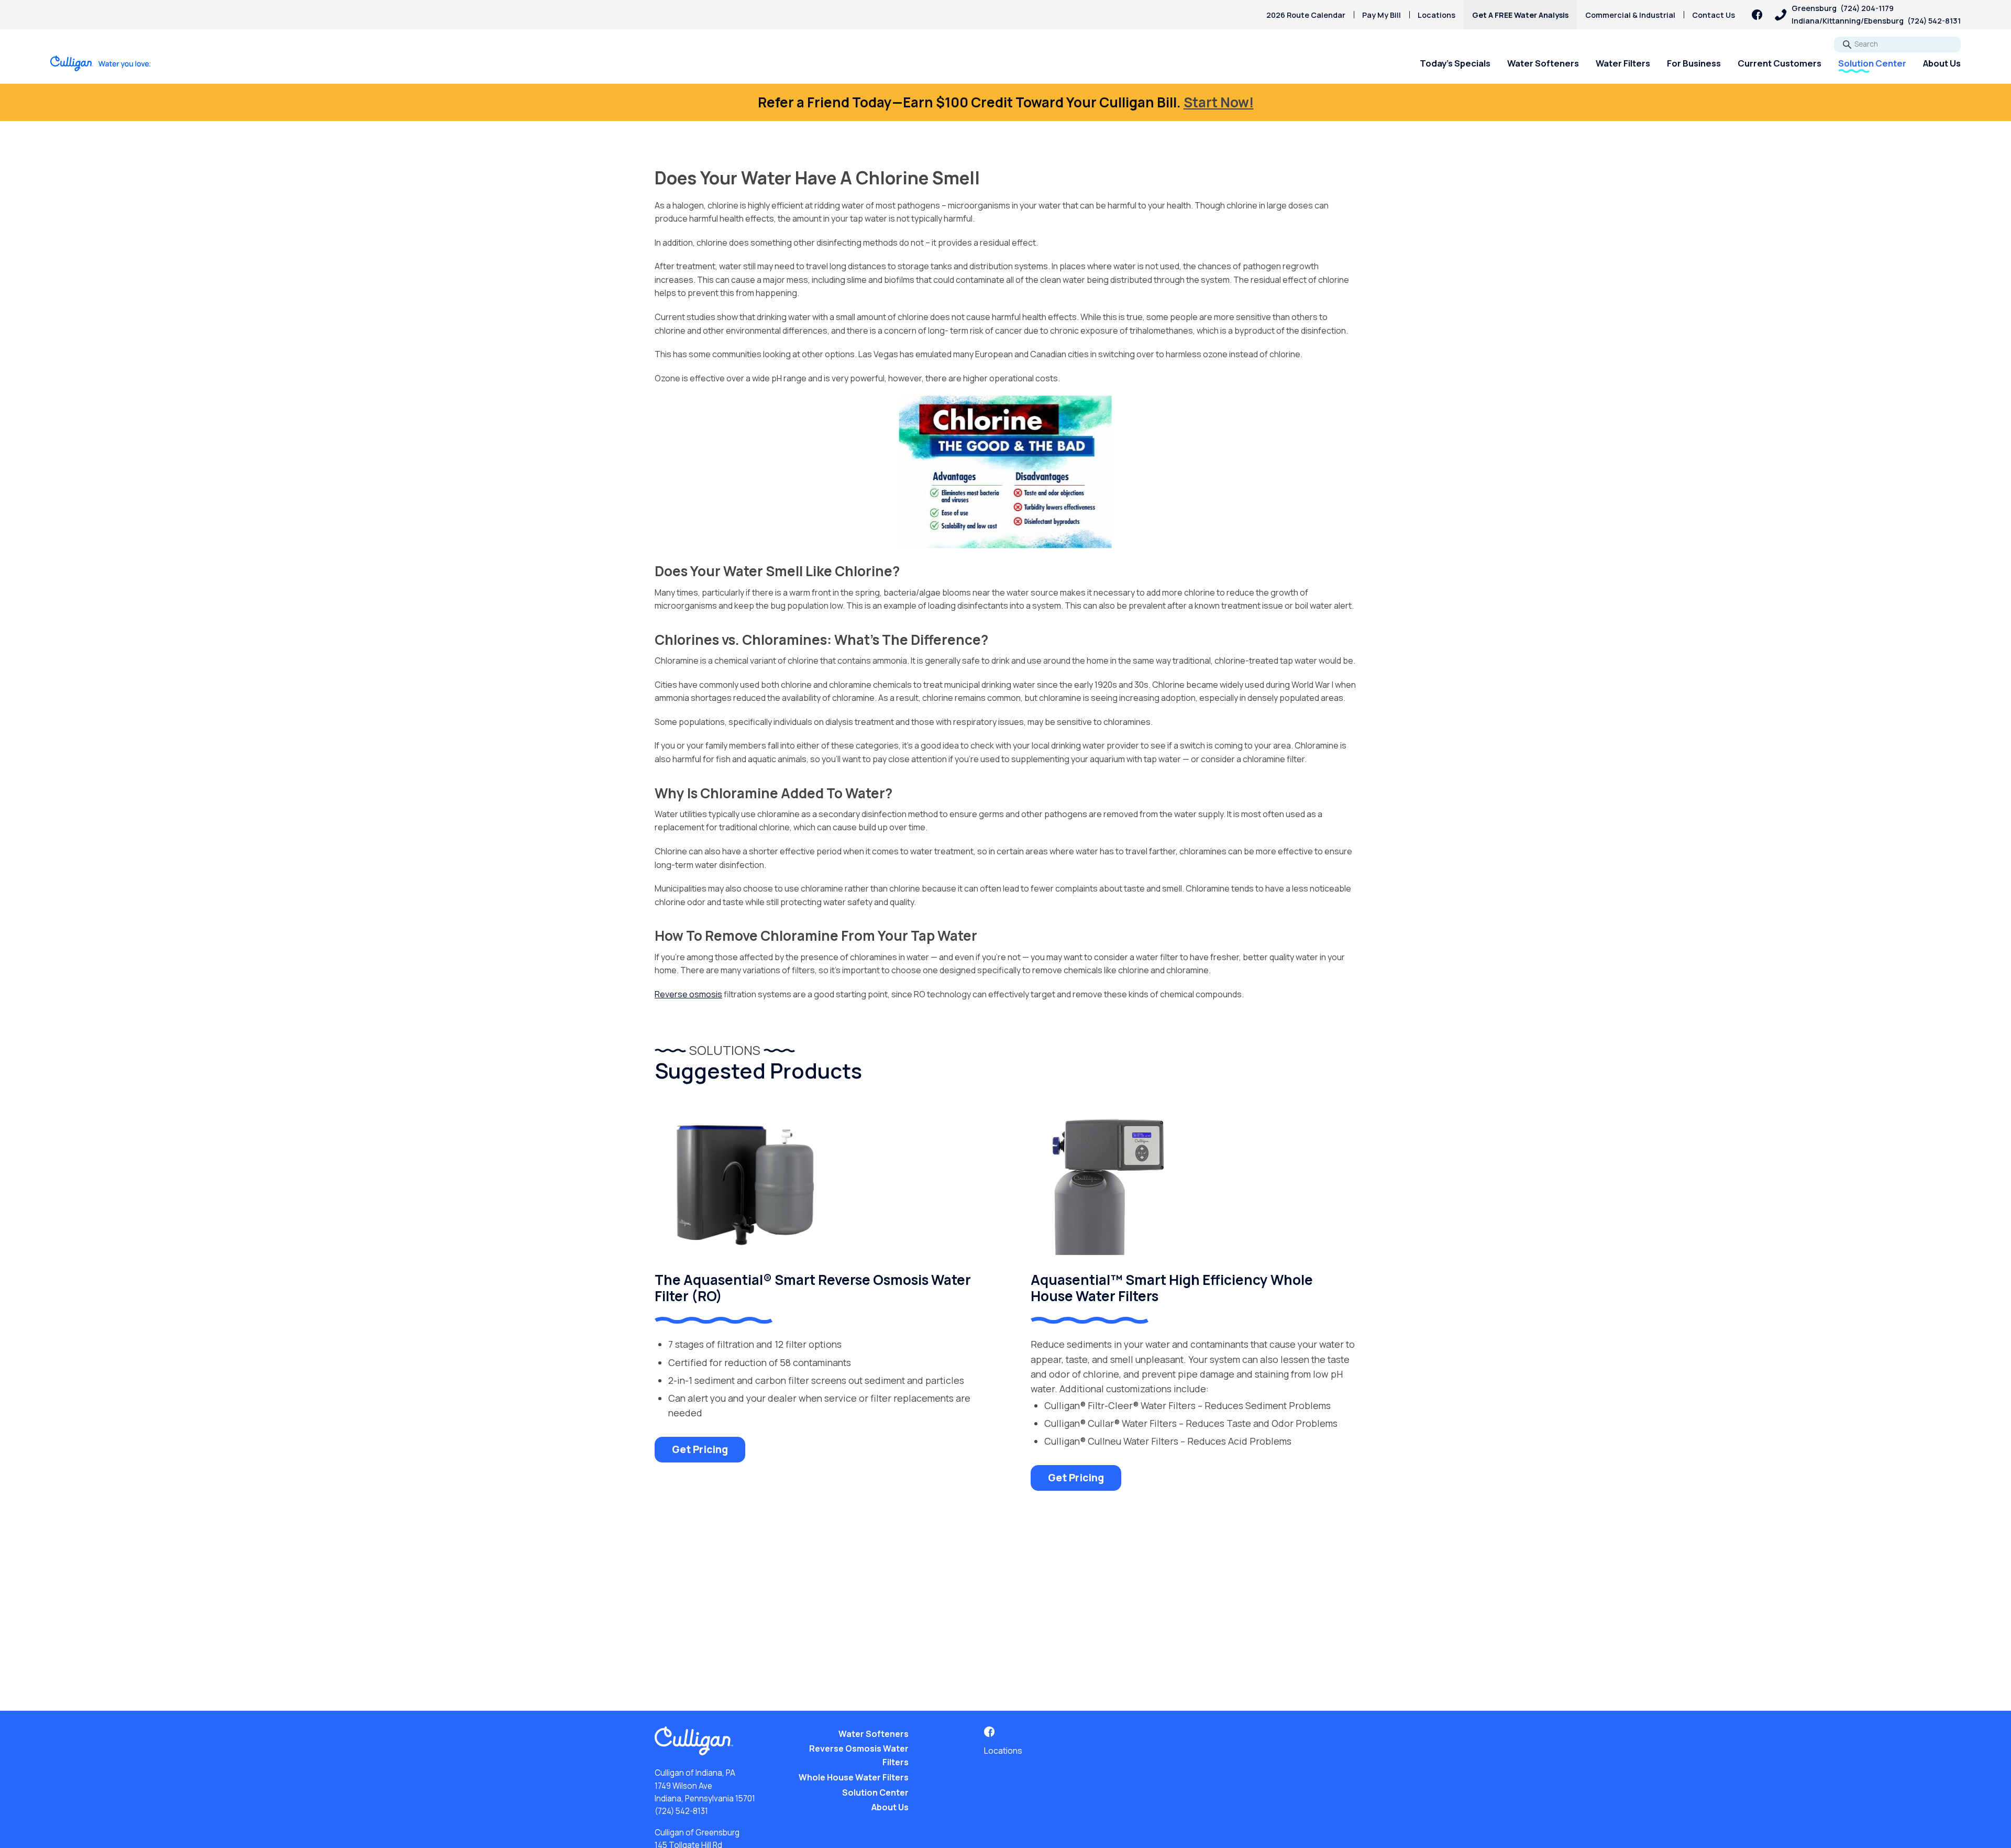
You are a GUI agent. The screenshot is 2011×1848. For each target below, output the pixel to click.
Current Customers (1780, 63)
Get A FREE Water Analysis (1520, 15)
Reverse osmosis (688, 994)
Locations (1437, 15)
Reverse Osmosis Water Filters (859, 1755)
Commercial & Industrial (1630, 15)
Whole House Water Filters (854, 1777)
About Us (1942, 63)
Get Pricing (700, 1449)
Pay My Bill (1382, 15)
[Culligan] (101, 63)
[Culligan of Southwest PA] (1757, 15)
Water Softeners (1543, 63)
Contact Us (1714, 15)
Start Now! (1219, 102)
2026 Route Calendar (1306, 15)
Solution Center (1872, 63)
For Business (1694, 63)
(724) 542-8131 (681, 1811)
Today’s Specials (1455, 63)
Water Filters (1623, 63)
